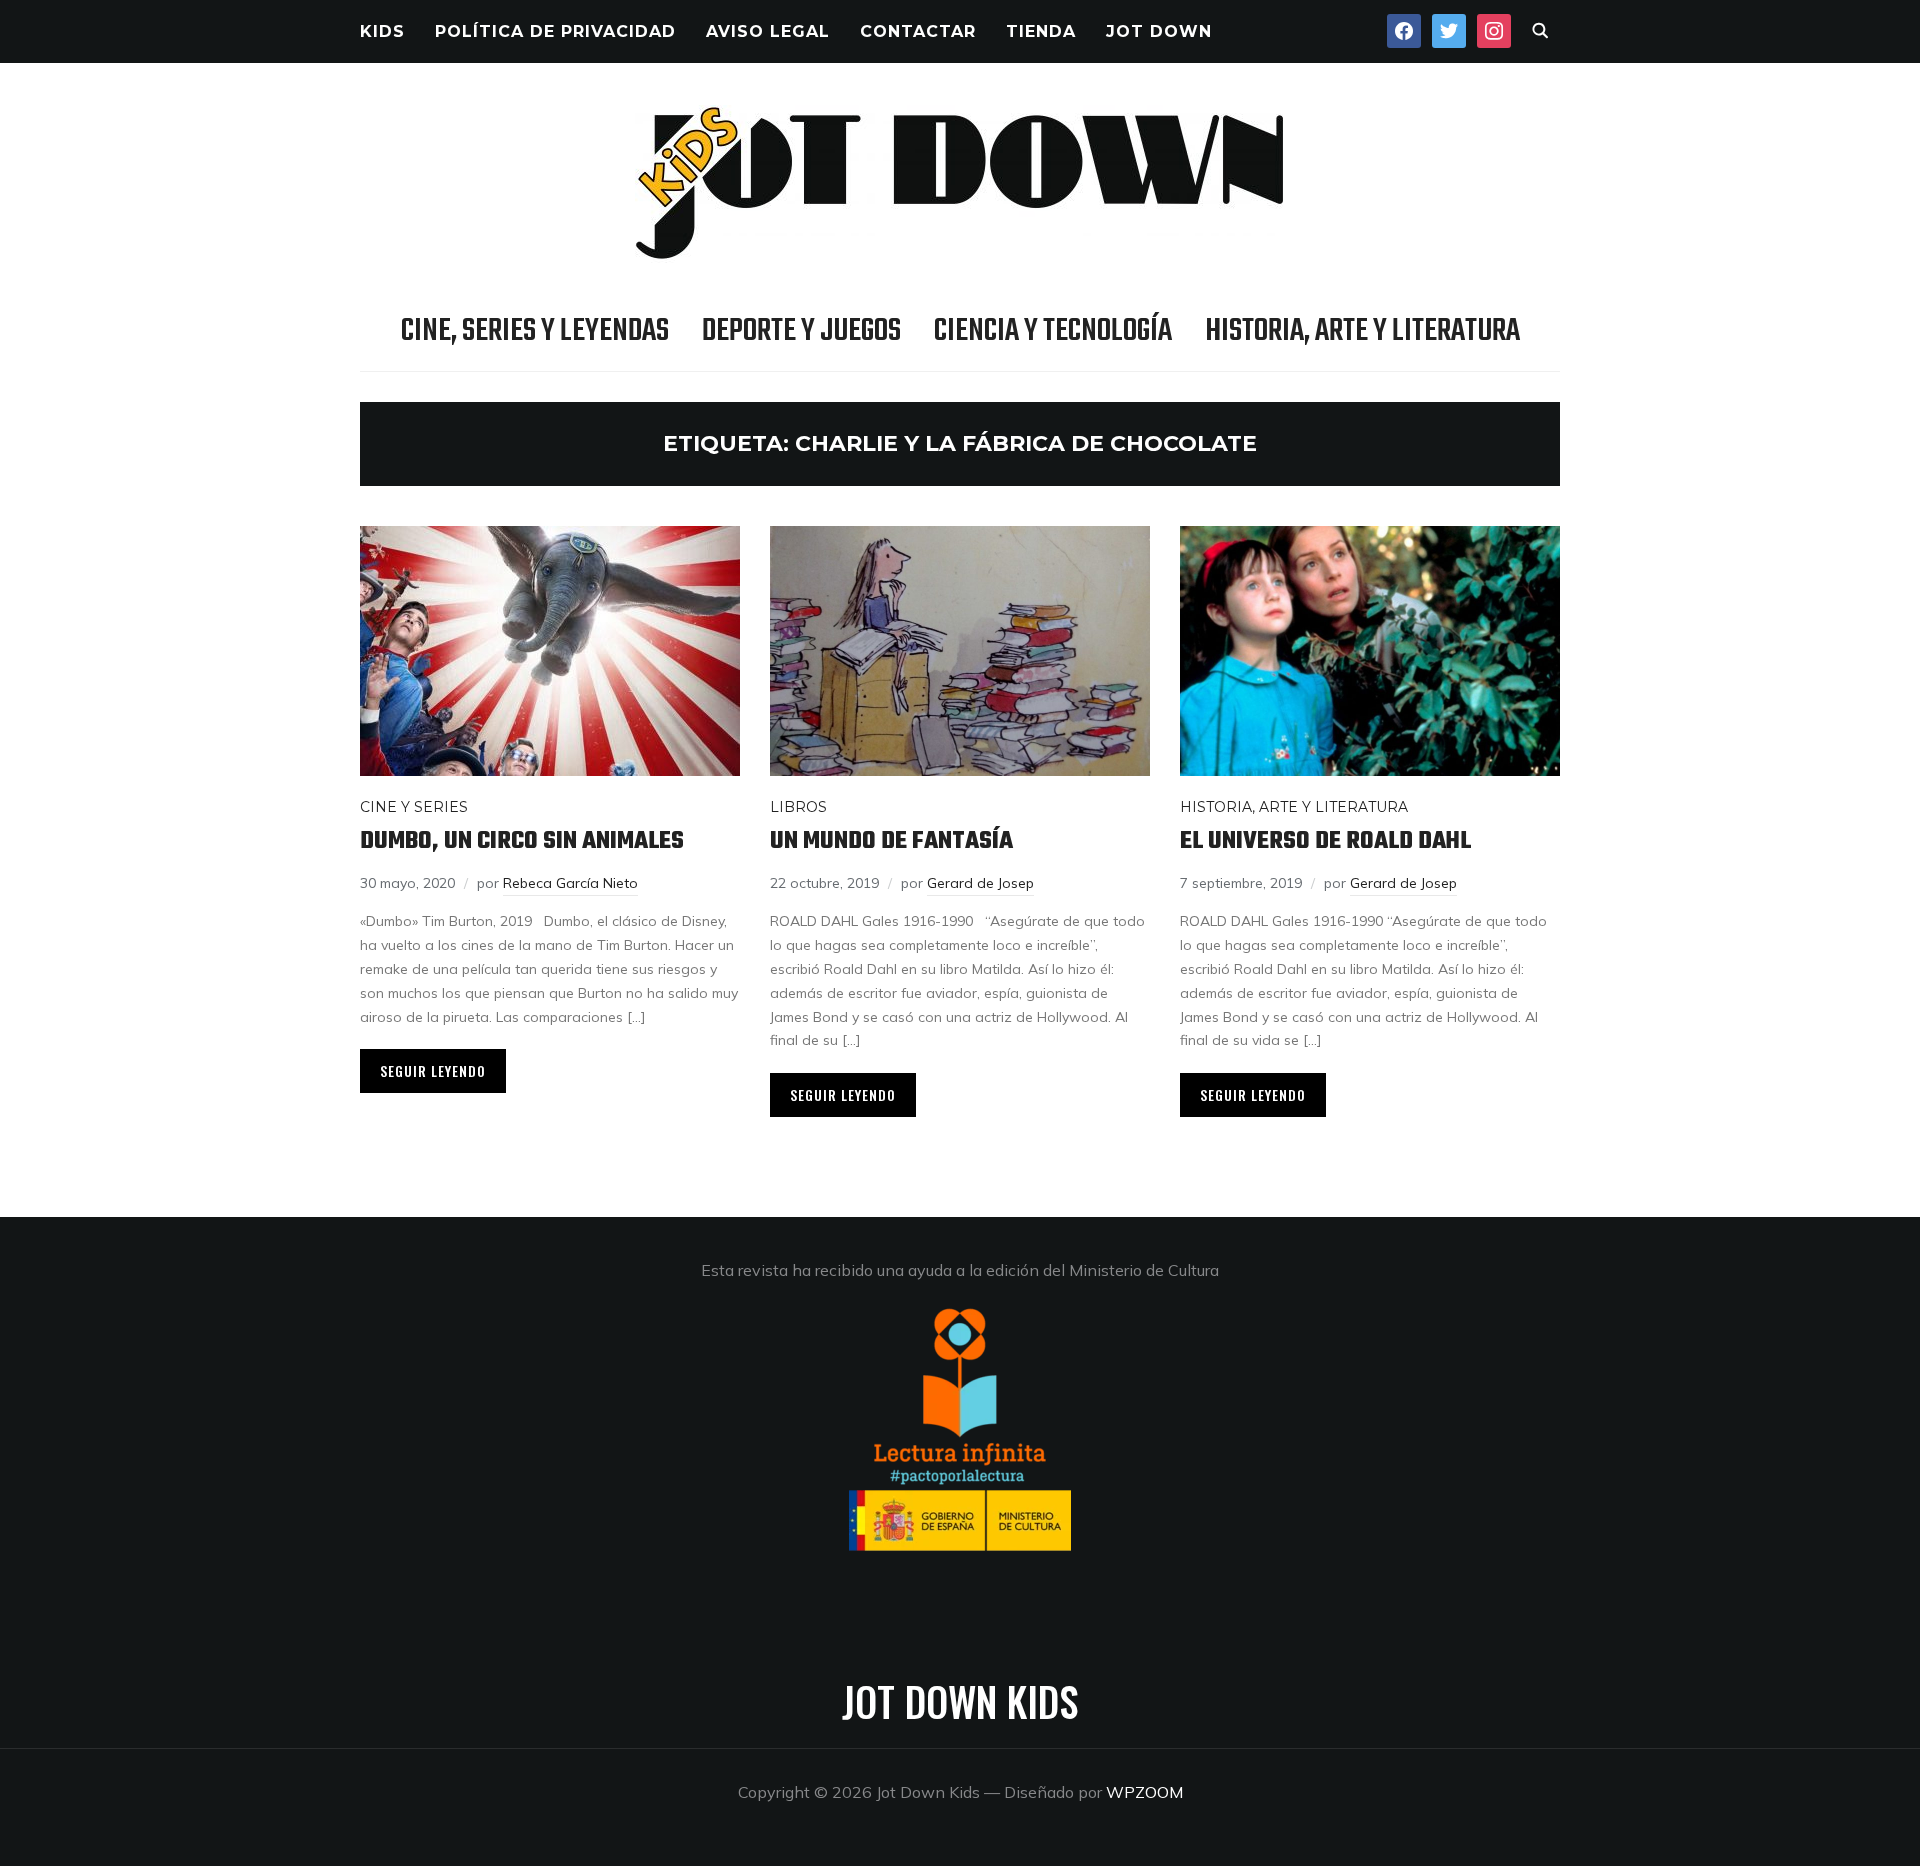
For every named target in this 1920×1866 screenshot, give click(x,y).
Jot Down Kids (960, 1701)
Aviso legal (768, 31)
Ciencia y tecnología (1053, 331)
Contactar (918, 31)
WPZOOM (1144, 1792)
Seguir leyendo (433, 1070)
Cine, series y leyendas (535, 331)
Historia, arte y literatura (1362, 331)
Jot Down (1159, 31)
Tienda (1041, 31)
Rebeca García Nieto (570, 883)
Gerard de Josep (980, 883)
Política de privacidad (555, 31)
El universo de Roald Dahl (1325, 841)
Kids (382, 31)
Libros (798, 807)
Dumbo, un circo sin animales (522, 841)
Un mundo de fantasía (891, 841)
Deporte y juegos (801, 331)
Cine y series (414, 807)
